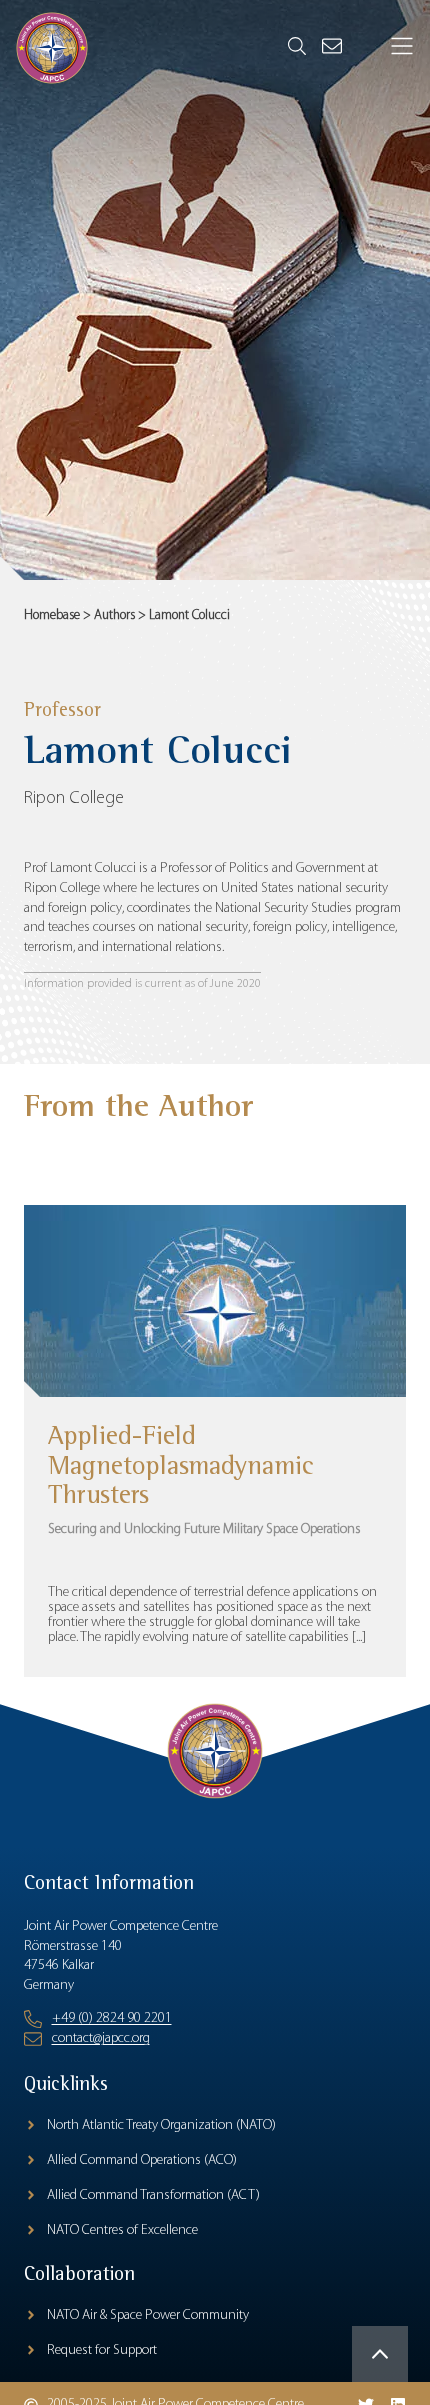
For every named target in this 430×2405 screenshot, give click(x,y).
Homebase (52, 615)
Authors (114, 615)
